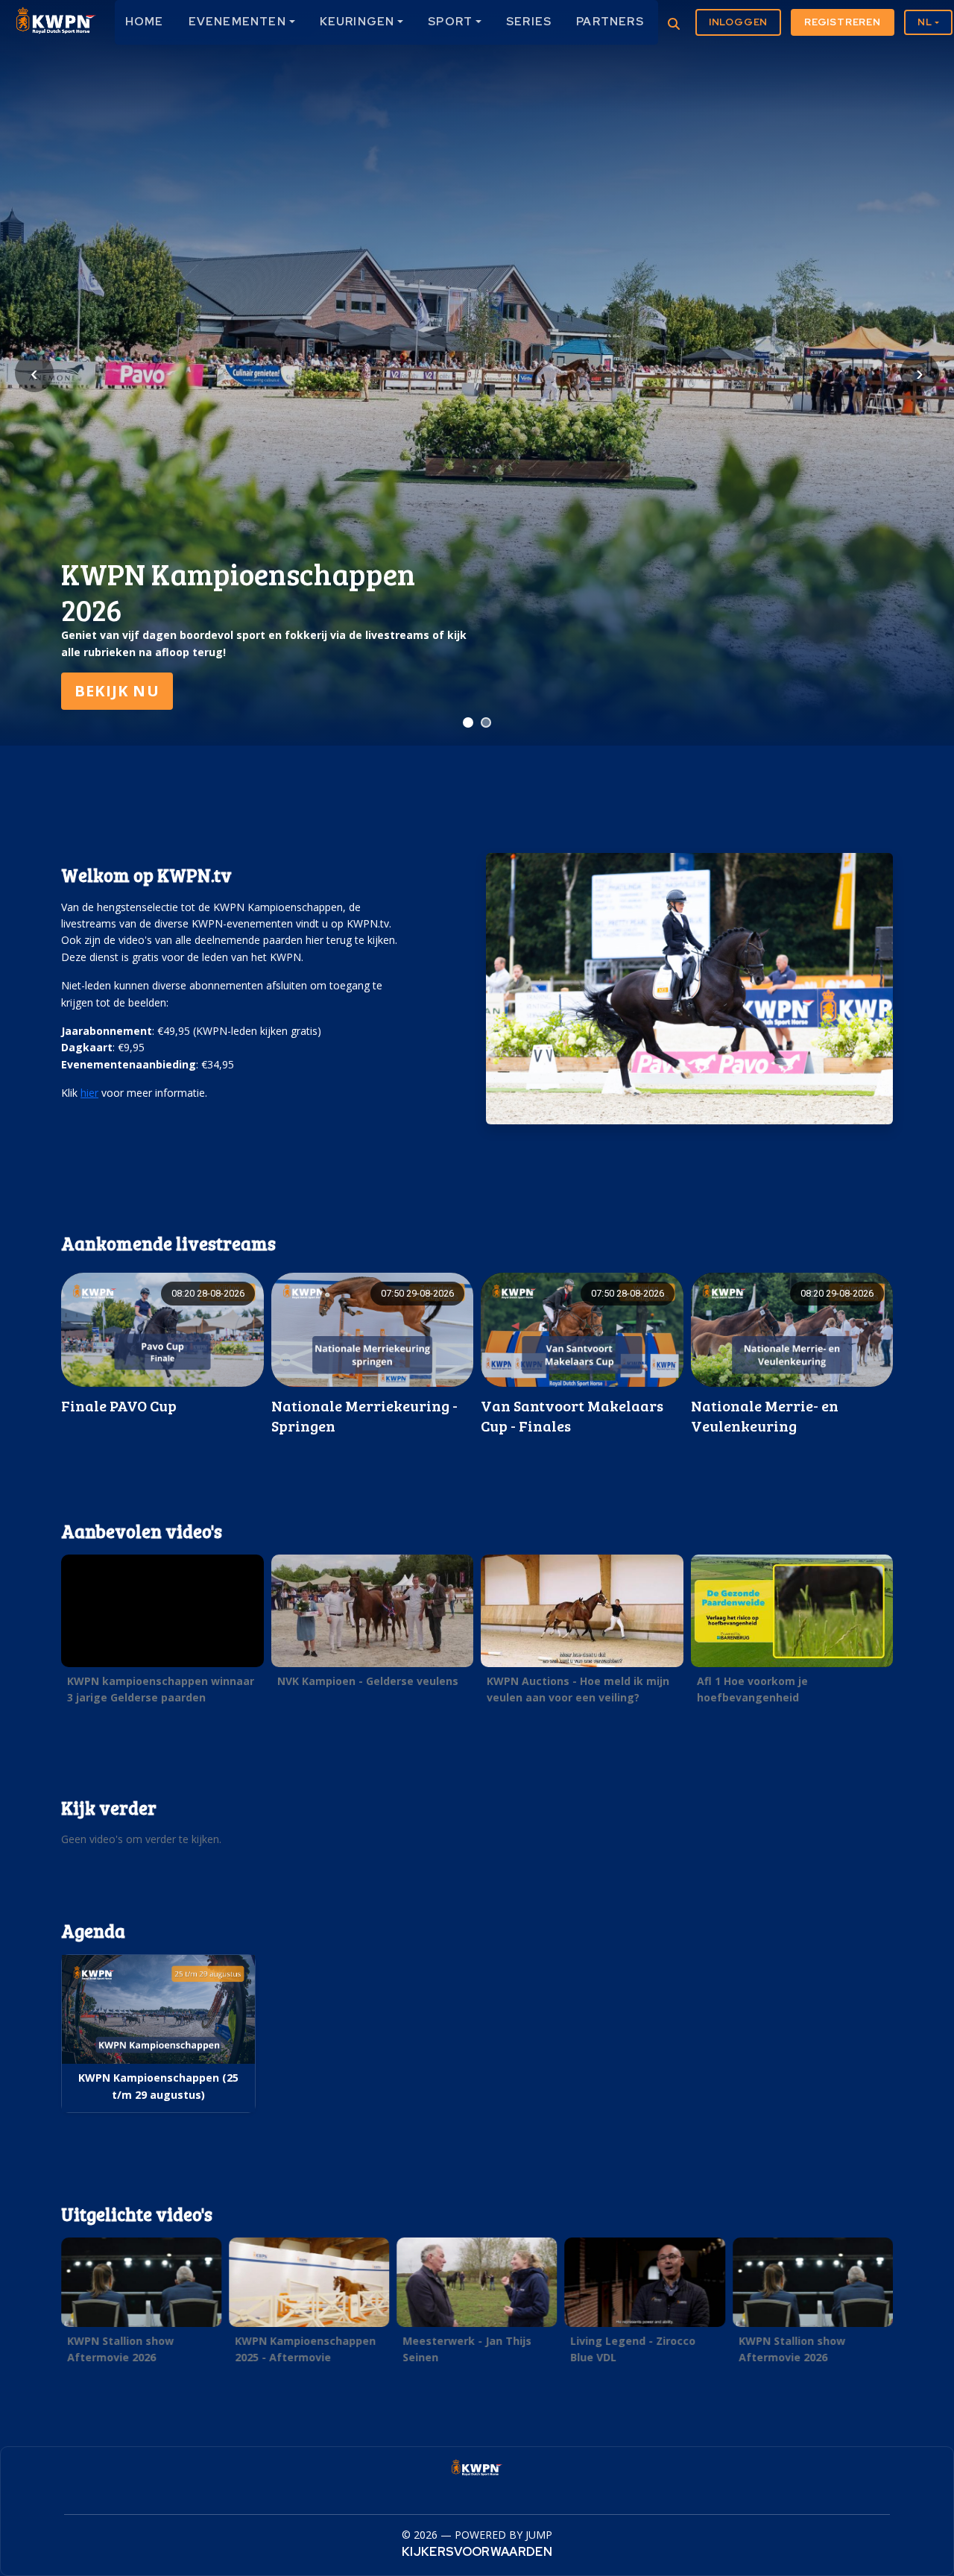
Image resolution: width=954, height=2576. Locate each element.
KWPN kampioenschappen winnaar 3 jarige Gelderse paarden (161, 1689)
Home (145, 22)
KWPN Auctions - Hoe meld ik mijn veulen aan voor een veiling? (578, 1689)
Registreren (843, 22)
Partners (610, 22)
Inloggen (738, 22)
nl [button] (925, 22)
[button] (162, 1634)
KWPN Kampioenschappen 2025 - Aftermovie (305, 2349)
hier (89, 1093)
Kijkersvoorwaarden (477, 2552)
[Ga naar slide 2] (486, 722)
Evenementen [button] (237, 22)
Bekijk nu (117, 691)
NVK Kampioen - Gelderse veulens (368, 1681)
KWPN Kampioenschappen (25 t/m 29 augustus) (158, 2086)
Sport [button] (450, 22)
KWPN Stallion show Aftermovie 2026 (120, 2349)
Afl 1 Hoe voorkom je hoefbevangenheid (752, 1689)
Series (529, 22)
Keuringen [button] (357, 22)
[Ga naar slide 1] (468, 722)
